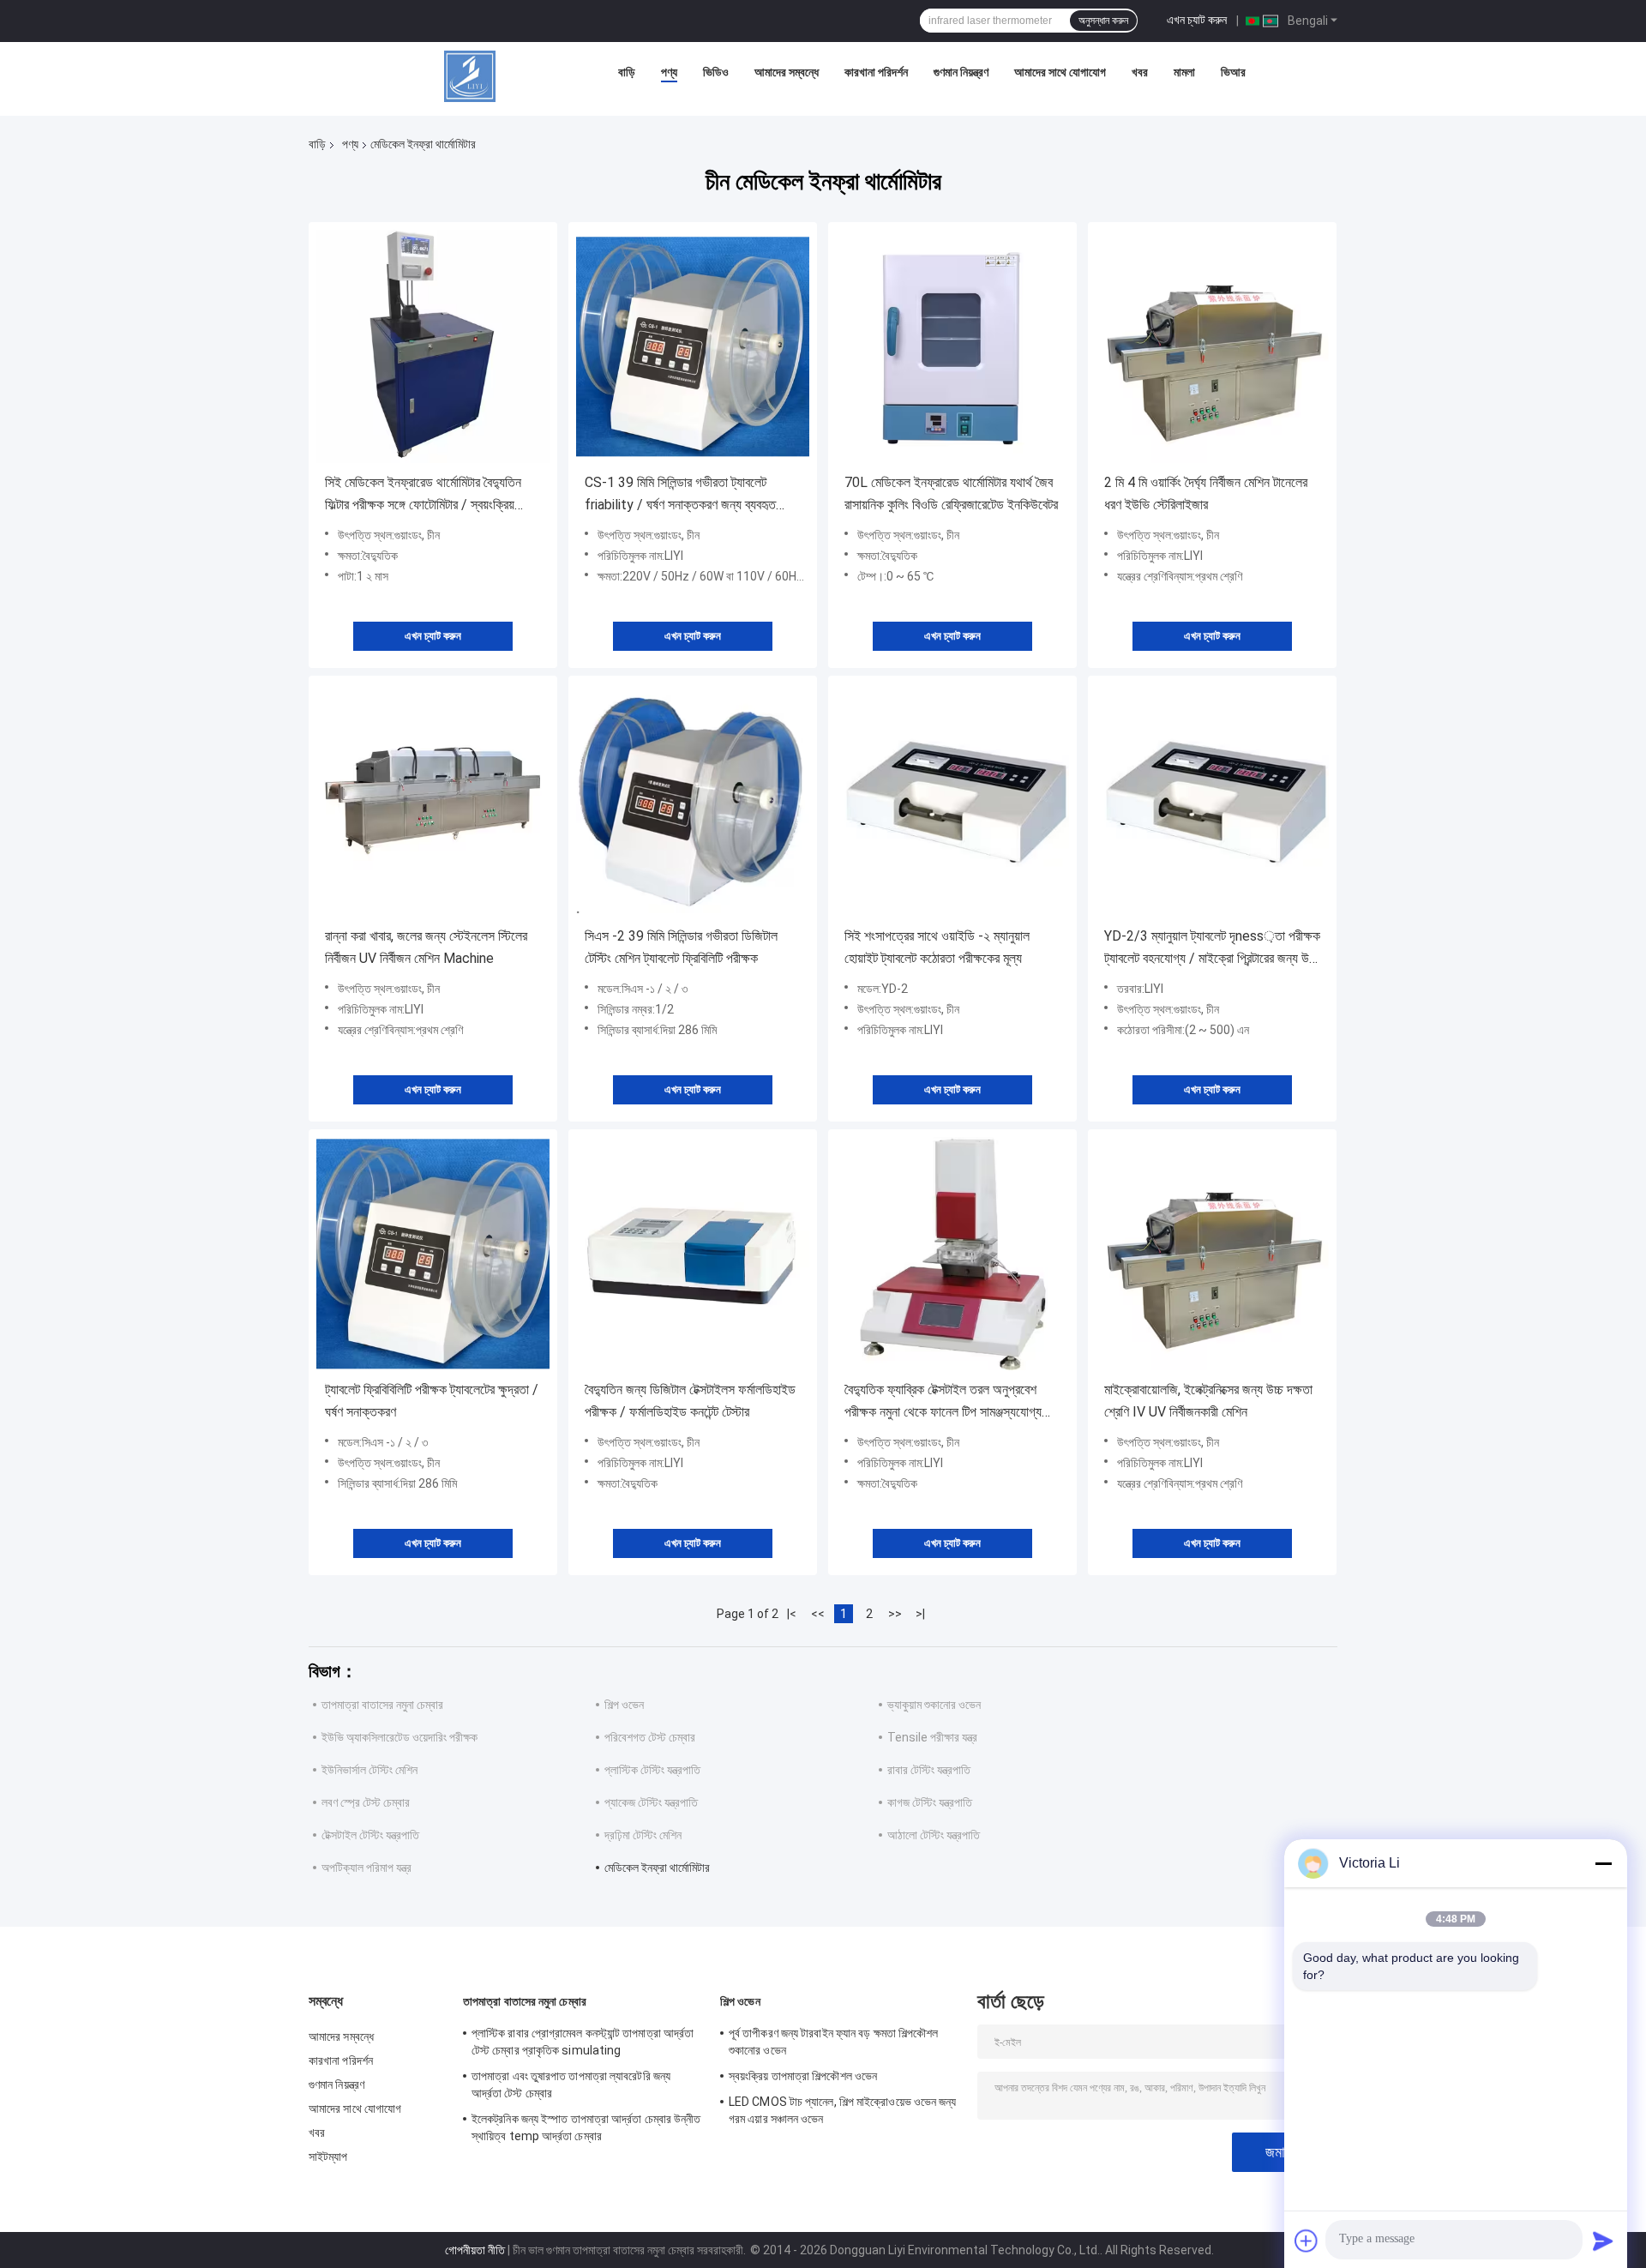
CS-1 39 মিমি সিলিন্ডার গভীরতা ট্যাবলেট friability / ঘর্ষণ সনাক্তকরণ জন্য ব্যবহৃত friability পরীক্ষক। (680, 495)
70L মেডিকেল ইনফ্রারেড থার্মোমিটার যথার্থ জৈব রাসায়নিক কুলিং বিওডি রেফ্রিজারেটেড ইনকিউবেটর (951, 493)
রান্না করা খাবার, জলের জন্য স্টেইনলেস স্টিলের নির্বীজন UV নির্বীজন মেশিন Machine (426, 947)
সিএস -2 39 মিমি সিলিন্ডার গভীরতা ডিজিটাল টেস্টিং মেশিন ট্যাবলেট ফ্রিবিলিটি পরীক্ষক (681, 947)
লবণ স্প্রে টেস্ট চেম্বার (366, 1802)
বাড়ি (627, 72)
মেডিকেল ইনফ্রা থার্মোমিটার (657, 1868)
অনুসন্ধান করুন (1103, 21)
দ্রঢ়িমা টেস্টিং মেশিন (643, 1835)
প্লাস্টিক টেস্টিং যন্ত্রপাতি (652, 1770)
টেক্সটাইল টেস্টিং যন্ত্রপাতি (370, 1835)
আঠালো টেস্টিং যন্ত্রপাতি (934, 1835)
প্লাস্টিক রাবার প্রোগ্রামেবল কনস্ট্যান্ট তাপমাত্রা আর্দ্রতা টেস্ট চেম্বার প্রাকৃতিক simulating (583, 2042)
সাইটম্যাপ (328, 2157)
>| (920, 1614)
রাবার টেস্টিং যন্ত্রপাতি (929, 1770)
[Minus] (1603, 1863)
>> (895, 1614)
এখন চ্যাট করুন (1197, 20)
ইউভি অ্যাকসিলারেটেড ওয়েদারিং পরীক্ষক (399, 1737)
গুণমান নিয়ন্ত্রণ (961, 72)
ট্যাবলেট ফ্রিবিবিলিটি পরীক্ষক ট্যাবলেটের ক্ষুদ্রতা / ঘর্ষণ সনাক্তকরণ (432, 1401)
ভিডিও (716, 72)
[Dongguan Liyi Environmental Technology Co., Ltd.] (470, 76)
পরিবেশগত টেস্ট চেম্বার (650, 1737)
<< (818, 1614)
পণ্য (669, 72)
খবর (1140, 72)
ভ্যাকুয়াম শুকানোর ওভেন (934, 1705)
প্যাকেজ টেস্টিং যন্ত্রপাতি (651, 1802)
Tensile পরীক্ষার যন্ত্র (932, 1737)
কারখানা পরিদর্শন (876, 72)
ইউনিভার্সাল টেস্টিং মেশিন (369, 1770)
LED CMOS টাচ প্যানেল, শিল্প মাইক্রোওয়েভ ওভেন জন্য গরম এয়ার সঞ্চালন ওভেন (843, 2110)
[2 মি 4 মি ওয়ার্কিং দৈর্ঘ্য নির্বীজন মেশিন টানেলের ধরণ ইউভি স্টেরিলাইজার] (1212, 346)
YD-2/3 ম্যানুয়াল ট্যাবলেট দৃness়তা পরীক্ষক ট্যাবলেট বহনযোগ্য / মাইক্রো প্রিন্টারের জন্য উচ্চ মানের (1212, 949)
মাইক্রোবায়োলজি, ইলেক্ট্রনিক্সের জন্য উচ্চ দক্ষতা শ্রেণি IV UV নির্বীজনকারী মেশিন (1208, 1401)
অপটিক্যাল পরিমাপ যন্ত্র (366, 1868)
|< (792, 1614)
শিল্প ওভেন (624, 1705)
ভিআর (1233, 72)
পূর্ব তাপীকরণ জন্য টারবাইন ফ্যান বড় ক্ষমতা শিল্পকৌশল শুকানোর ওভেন (834, 2042)
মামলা (1184, 72)
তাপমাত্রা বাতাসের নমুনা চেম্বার (382, 1705)
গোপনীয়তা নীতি (475, 2250)
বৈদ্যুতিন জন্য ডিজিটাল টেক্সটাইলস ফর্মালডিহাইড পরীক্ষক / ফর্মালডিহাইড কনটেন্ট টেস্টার (690, 1401)
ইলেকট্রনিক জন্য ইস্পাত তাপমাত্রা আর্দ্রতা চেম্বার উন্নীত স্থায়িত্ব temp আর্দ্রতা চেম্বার (586, 2127)
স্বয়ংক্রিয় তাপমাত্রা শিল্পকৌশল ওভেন (803, 2076)
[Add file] (1307, 2241)
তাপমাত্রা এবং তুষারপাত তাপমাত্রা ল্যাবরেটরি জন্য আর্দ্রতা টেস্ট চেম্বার (571, 2085)
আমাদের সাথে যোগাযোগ (1060, 72)
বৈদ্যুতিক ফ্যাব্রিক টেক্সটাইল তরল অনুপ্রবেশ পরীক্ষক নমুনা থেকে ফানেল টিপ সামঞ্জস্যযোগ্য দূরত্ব (943, 1402)
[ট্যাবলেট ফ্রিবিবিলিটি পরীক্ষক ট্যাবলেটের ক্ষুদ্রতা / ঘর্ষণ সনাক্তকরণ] (433, 1254)
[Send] (1603, 2241)
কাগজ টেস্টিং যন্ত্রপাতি (930, 1802)
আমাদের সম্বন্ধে (787, 72)
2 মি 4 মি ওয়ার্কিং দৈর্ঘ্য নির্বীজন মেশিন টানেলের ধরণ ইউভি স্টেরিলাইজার (1206, 493)
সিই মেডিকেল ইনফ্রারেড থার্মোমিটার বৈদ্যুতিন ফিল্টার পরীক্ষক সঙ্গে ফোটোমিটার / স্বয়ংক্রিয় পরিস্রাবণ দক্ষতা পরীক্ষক (423, 495)
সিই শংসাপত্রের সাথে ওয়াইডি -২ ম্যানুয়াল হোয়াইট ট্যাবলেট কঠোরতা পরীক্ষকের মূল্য (937, 947)
